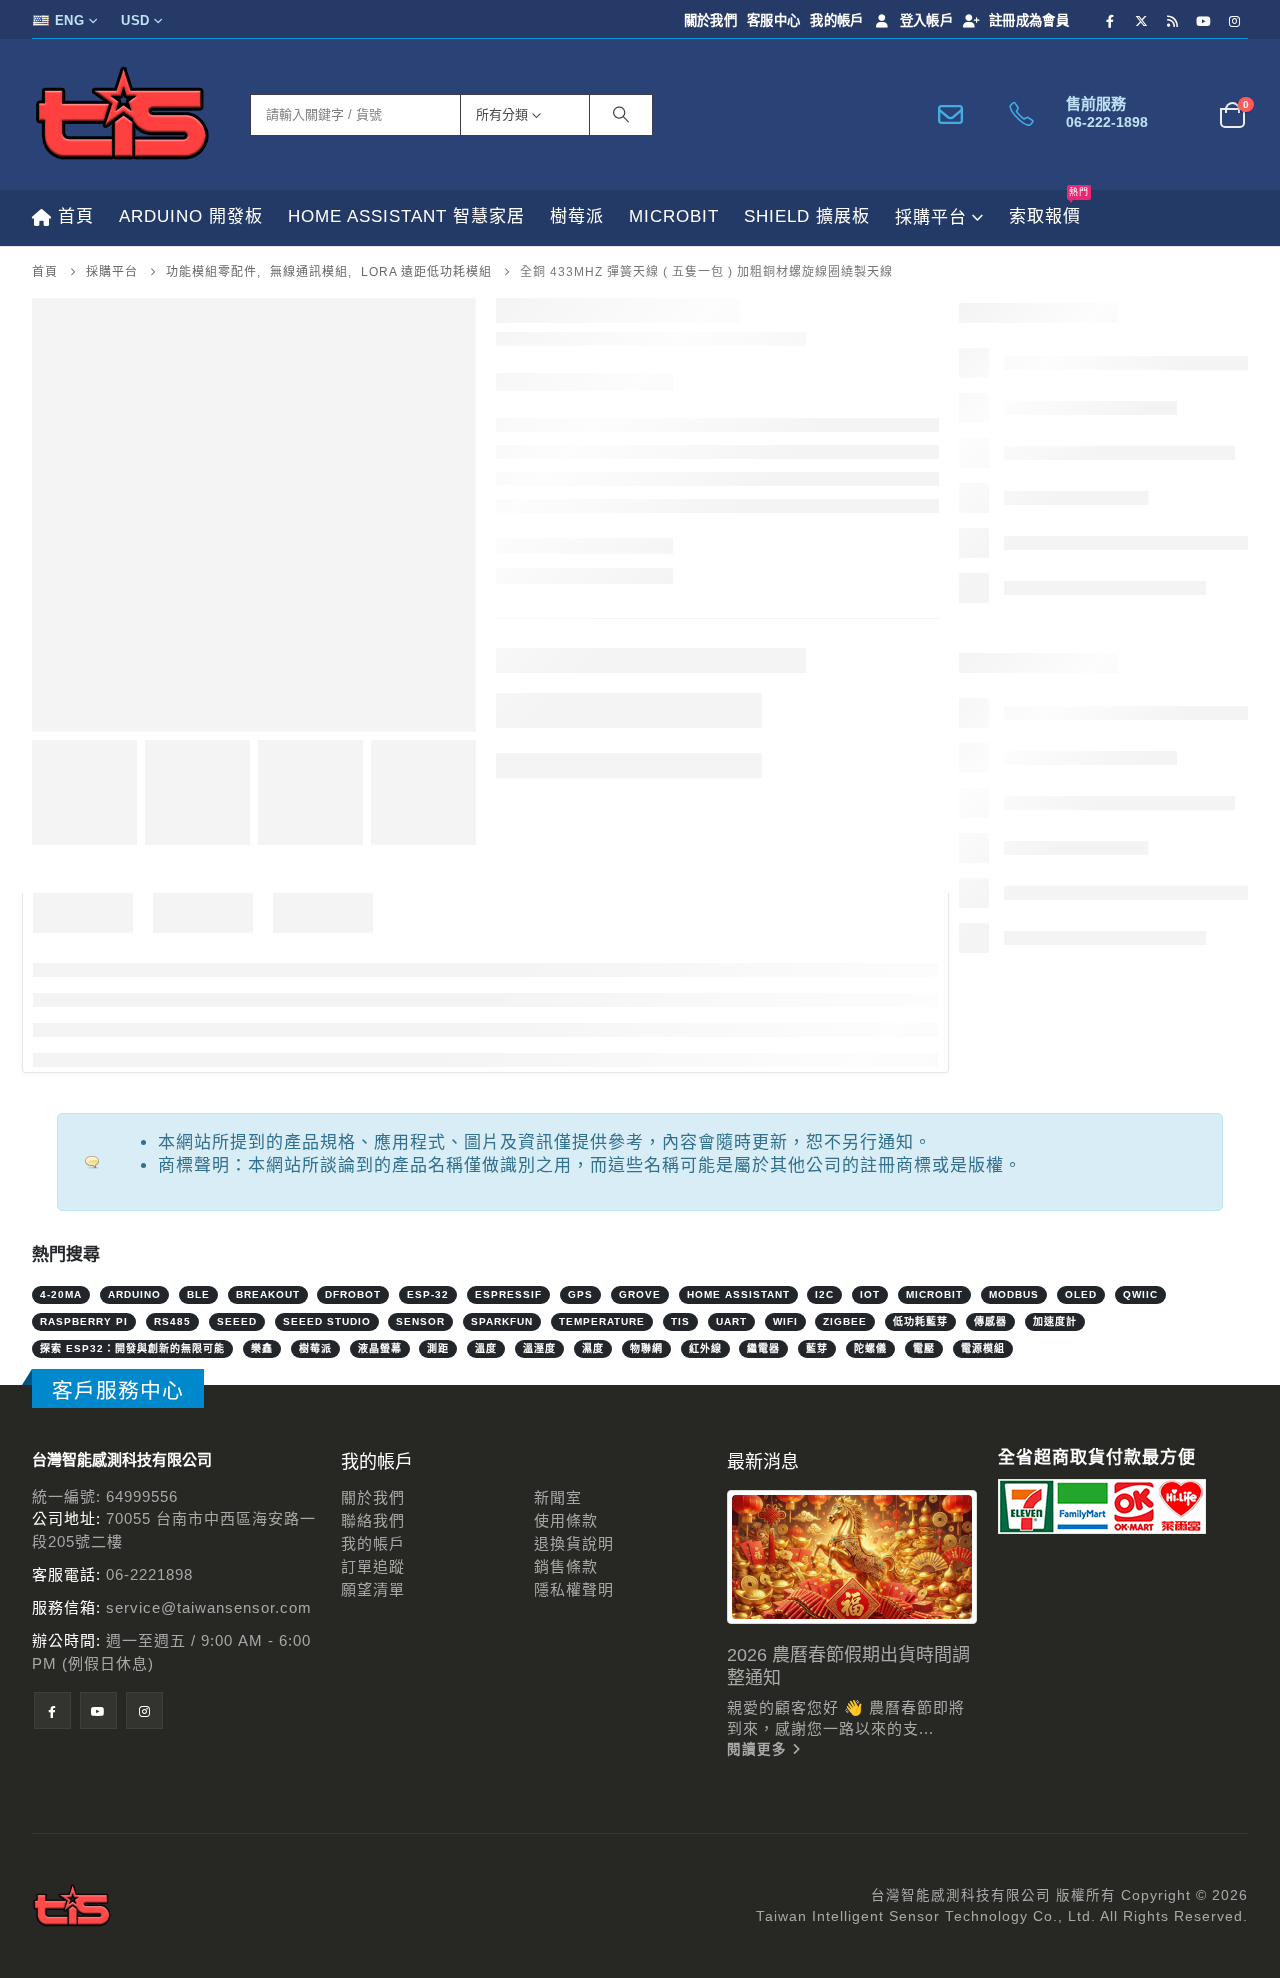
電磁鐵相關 (1042, 696)
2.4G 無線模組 (1077, 976)
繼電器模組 (1042, 1256)
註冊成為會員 (1029, 20)
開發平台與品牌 (1034, 496)
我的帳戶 (836, 20)
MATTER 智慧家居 (1044, 456)
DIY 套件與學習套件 (1050, 616)
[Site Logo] (122, 114)
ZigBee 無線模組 (1086, 1176)
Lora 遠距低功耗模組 (651, 581)
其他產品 (1010, 1696)
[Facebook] (1111, 21)
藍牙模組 (1058, 1216)
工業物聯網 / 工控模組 (1058, 1416)
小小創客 (1010, 1656)
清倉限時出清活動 (1043, 1496)
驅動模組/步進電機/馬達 (1088, 1336)
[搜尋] (621, 115)
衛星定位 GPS (1053, 1296)
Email (666, 672)
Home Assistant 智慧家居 (406, 216)
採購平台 (931, 217)
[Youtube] (1204, 21)
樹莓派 (577, 216)
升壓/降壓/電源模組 (1071, 856)
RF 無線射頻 (658, 608)
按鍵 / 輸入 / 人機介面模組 (1097, 896)
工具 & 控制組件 (1036, 1376)
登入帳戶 (926, 20)
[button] (37, 493)
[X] (1142, 21)
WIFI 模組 (1060, 1096)
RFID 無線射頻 (1078, 1056)
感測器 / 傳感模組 (1041, 576)
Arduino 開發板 (191, 216)
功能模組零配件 (1034, 656)
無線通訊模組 (1050, 936)
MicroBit (674, 216)
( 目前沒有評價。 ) (729, 421)
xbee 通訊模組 (1077, 1136)
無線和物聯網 (1026, 1616)
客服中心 (773, 20)
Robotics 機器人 (1037, 1576)
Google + (627, 672)
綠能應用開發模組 (1067, 776)
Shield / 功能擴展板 (1048, 1536)
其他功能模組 (1050, 736)
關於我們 (710, 20)
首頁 (76, 216)
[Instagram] (1235, 21)
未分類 (1001, 416)
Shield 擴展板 (807, 216)
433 (589, 608)
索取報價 (1049, 208)
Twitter (588, 672)
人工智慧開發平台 (1043, 1456)
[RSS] (1173, 21)
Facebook (549, 672)
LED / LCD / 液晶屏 (1071, 816)
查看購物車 (1203, 1822)
